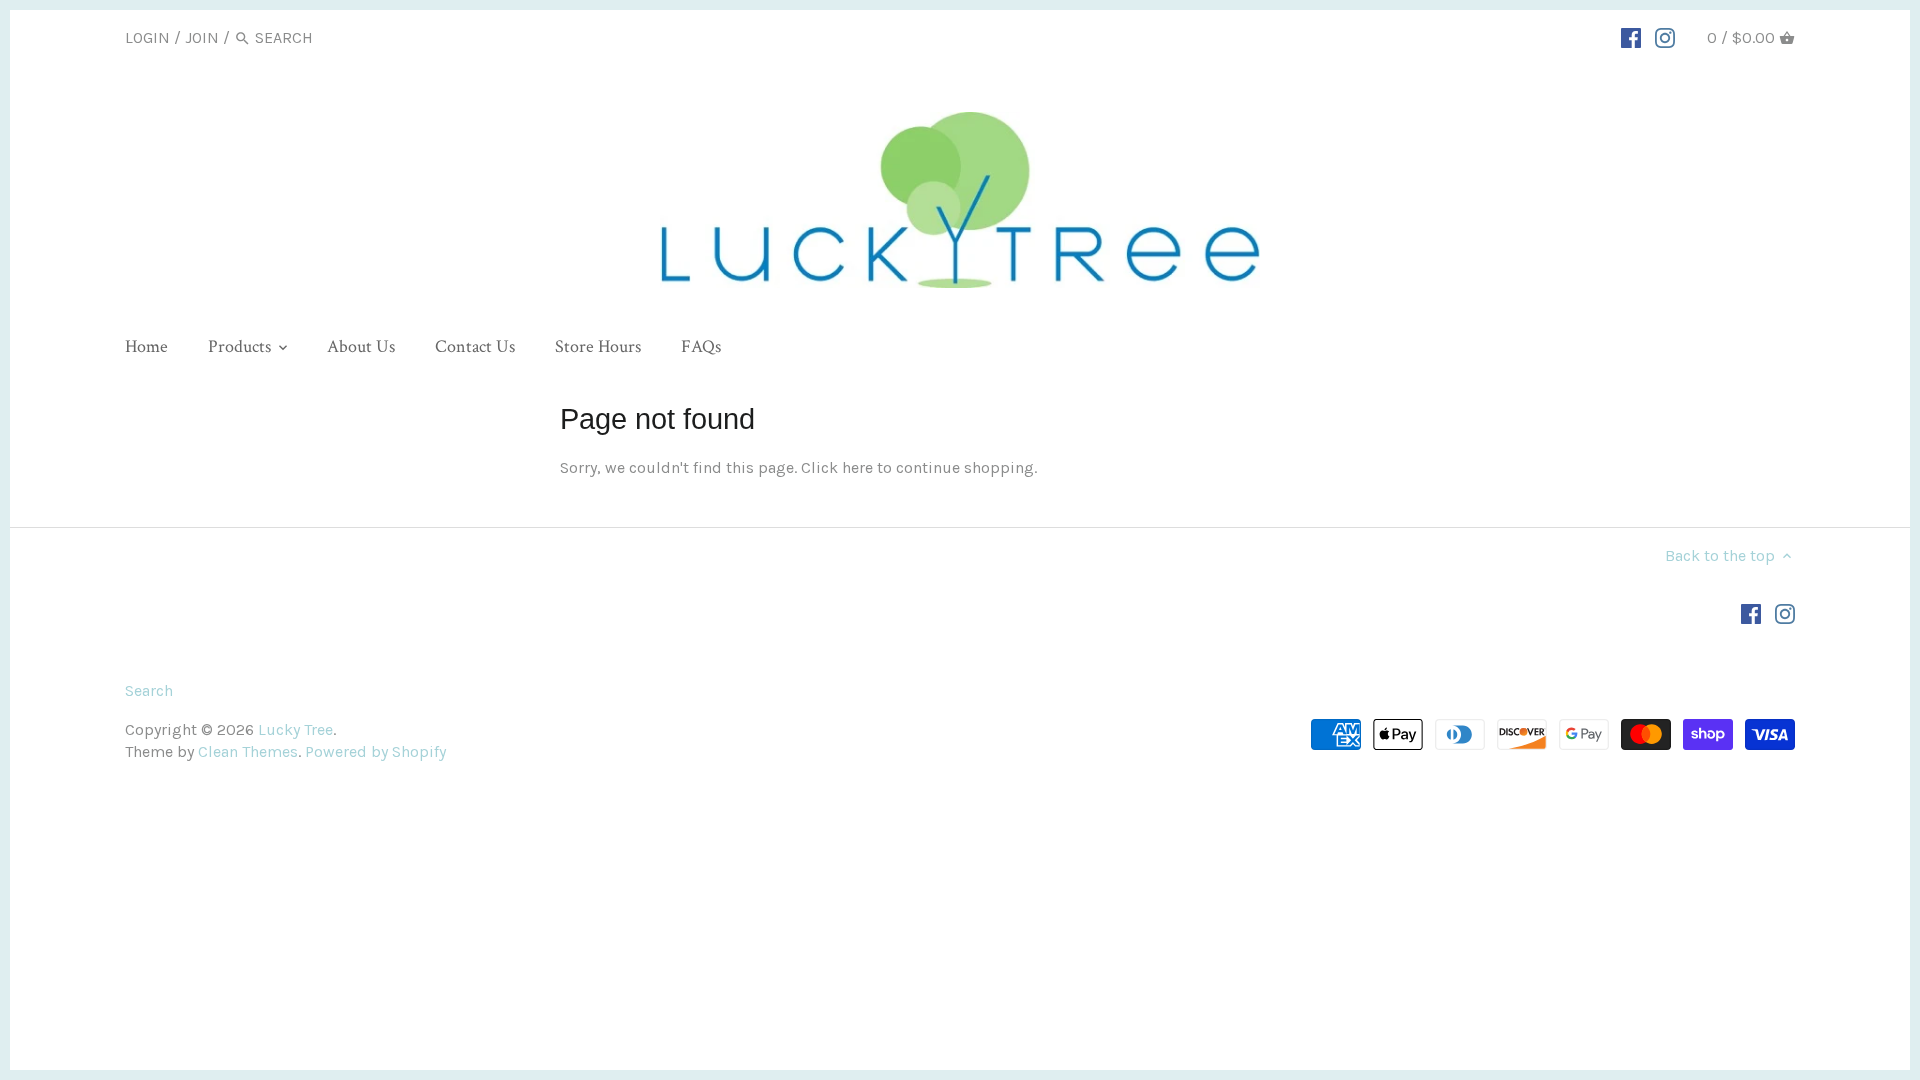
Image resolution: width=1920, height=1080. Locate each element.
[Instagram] (1665, 37)
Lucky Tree (295, 729)
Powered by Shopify (375, 751)
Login (147, 37)
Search (149, 690)
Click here (837, 467)
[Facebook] (1631, 37)
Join (202, 37)
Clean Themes (248, 751)
